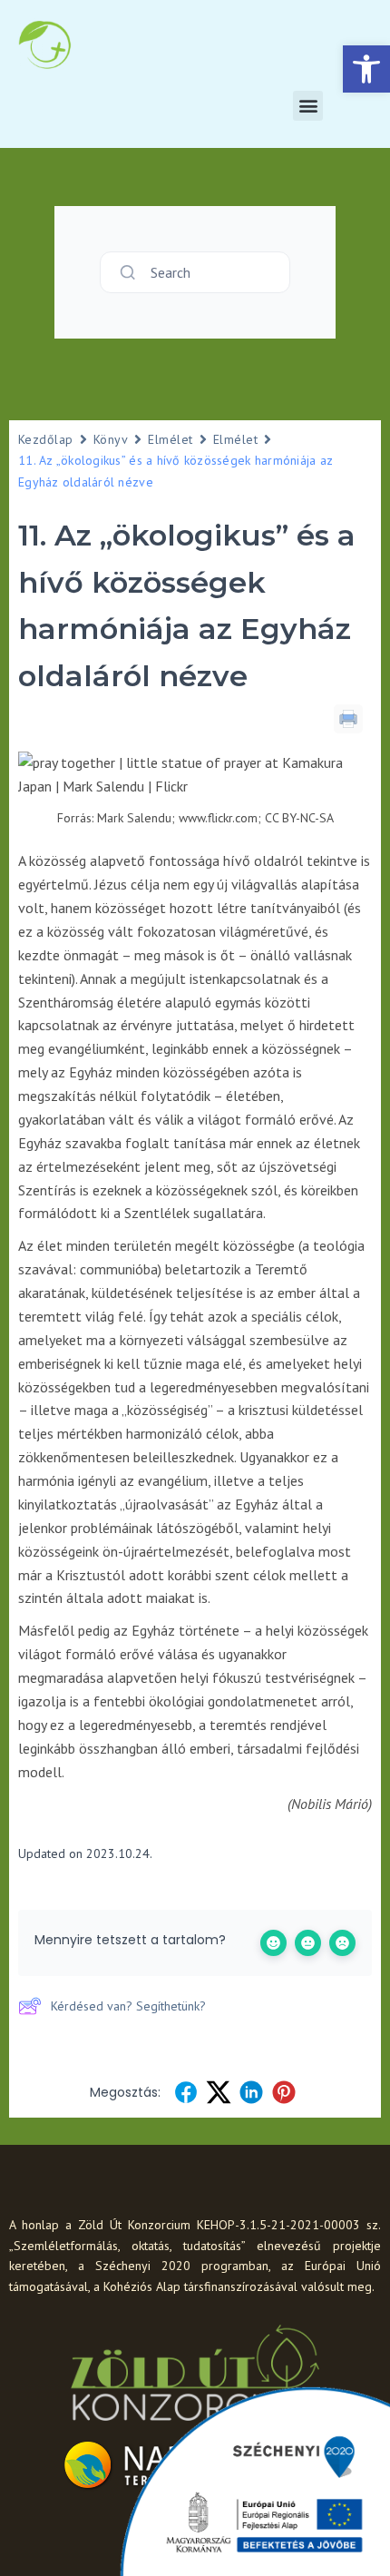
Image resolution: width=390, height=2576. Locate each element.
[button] (366, 69)
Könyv (111, 439)
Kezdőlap (46, 439)
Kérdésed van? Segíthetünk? (128, 2006)
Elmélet (170, 439)
